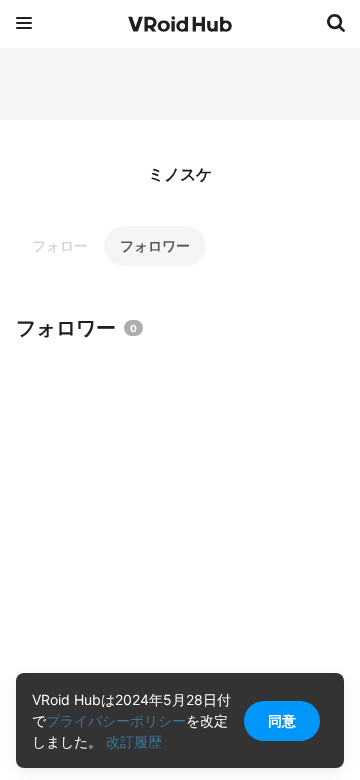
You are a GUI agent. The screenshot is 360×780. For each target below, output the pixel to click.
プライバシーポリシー (116, 720)
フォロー (60, 245)
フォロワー (155, 245)
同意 (282, 720)
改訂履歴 (134, 741)
